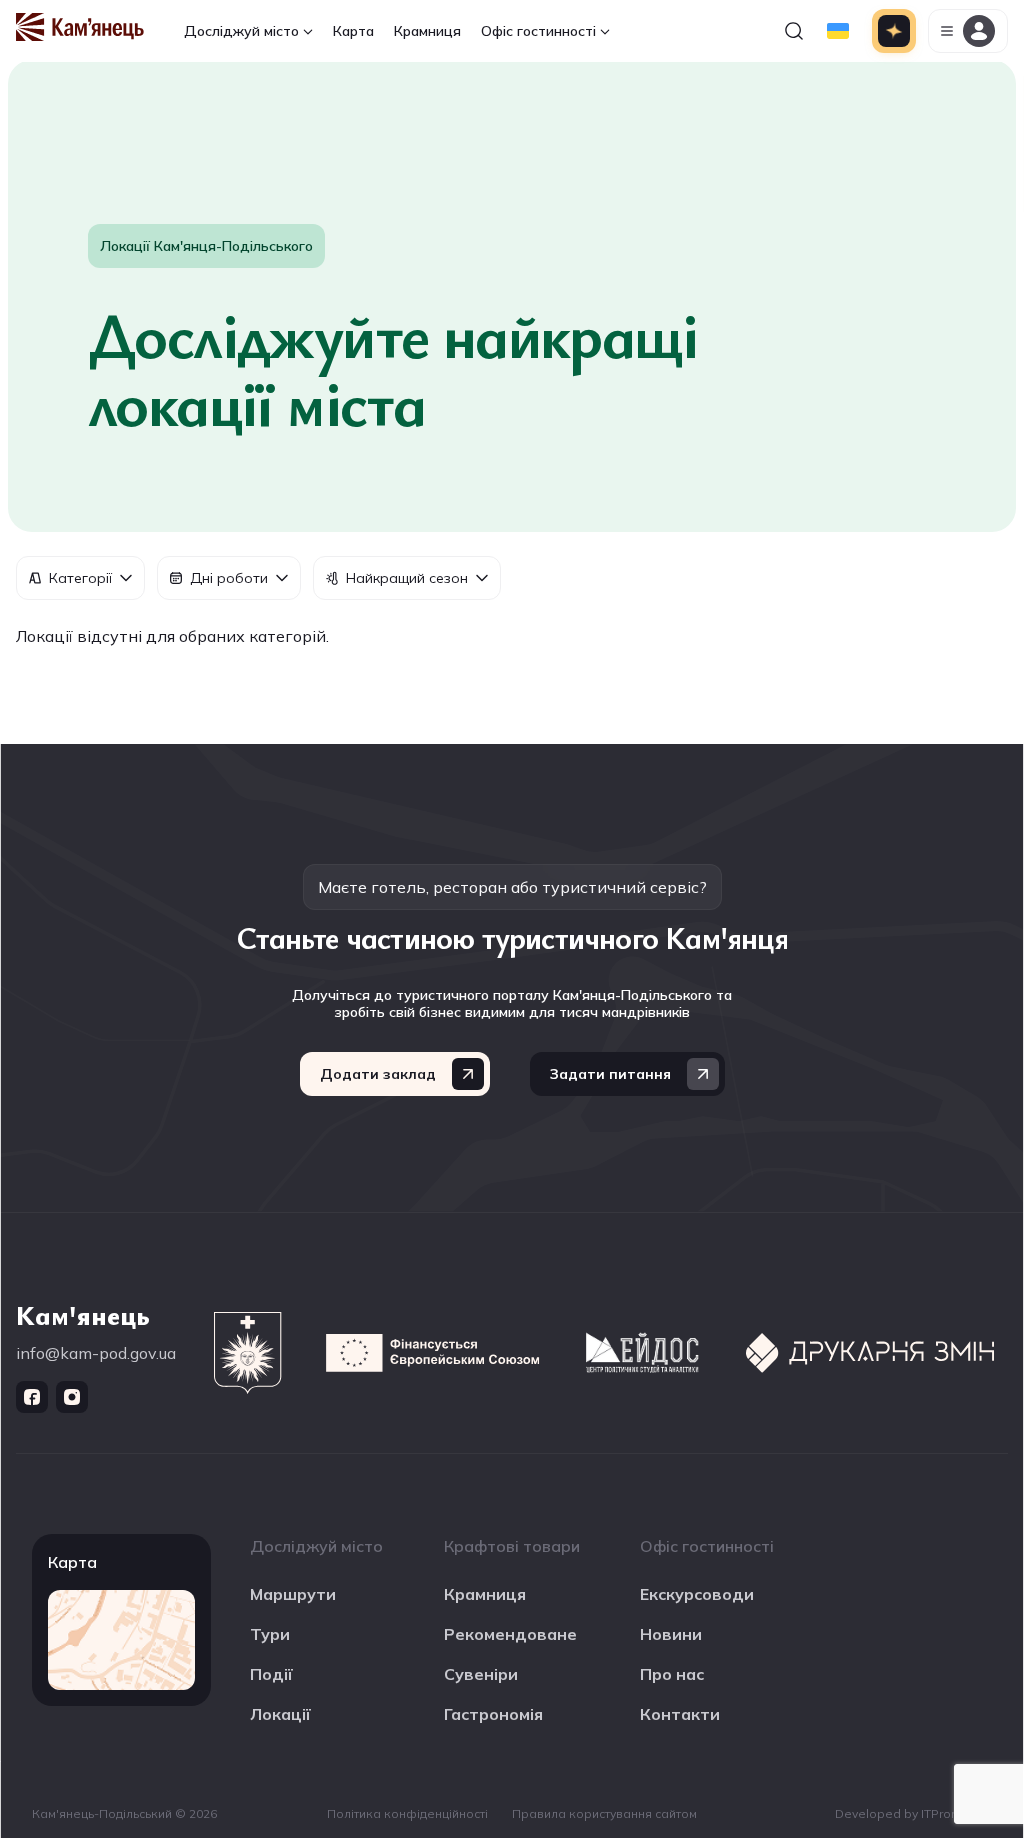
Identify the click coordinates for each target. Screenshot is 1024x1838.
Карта (353, 31)
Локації (280, 1714)
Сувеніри (481, 1674)
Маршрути (293, 1594)
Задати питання (610, 1074)
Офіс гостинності (538, 31)
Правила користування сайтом (604, 1813)
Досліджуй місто (241, 31)
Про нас (672, 1674)
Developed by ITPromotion (913, 1813)
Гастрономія (493, 1714)
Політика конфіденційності (407, 1813)
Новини (671, 1634)
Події (271, 1674)
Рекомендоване (510, 1634)
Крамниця (427, 31)
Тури (270, 1634)
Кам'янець (83, 1314)
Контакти (680, 1714)
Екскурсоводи (697, 1594)
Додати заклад (378, 1074)
